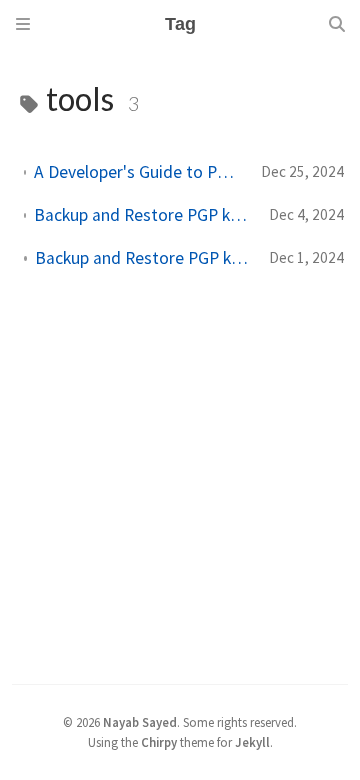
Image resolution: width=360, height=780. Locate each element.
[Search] (337, 24)
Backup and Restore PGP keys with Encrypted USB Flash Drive (143, 215)
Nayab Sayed (140, 722)
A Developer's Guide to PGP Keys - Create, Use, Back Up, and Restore (139, 172)
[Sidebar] (23, 24)
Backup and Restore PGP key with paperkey (144, 258)
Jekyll (252, 742)
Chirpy (159, 742)
